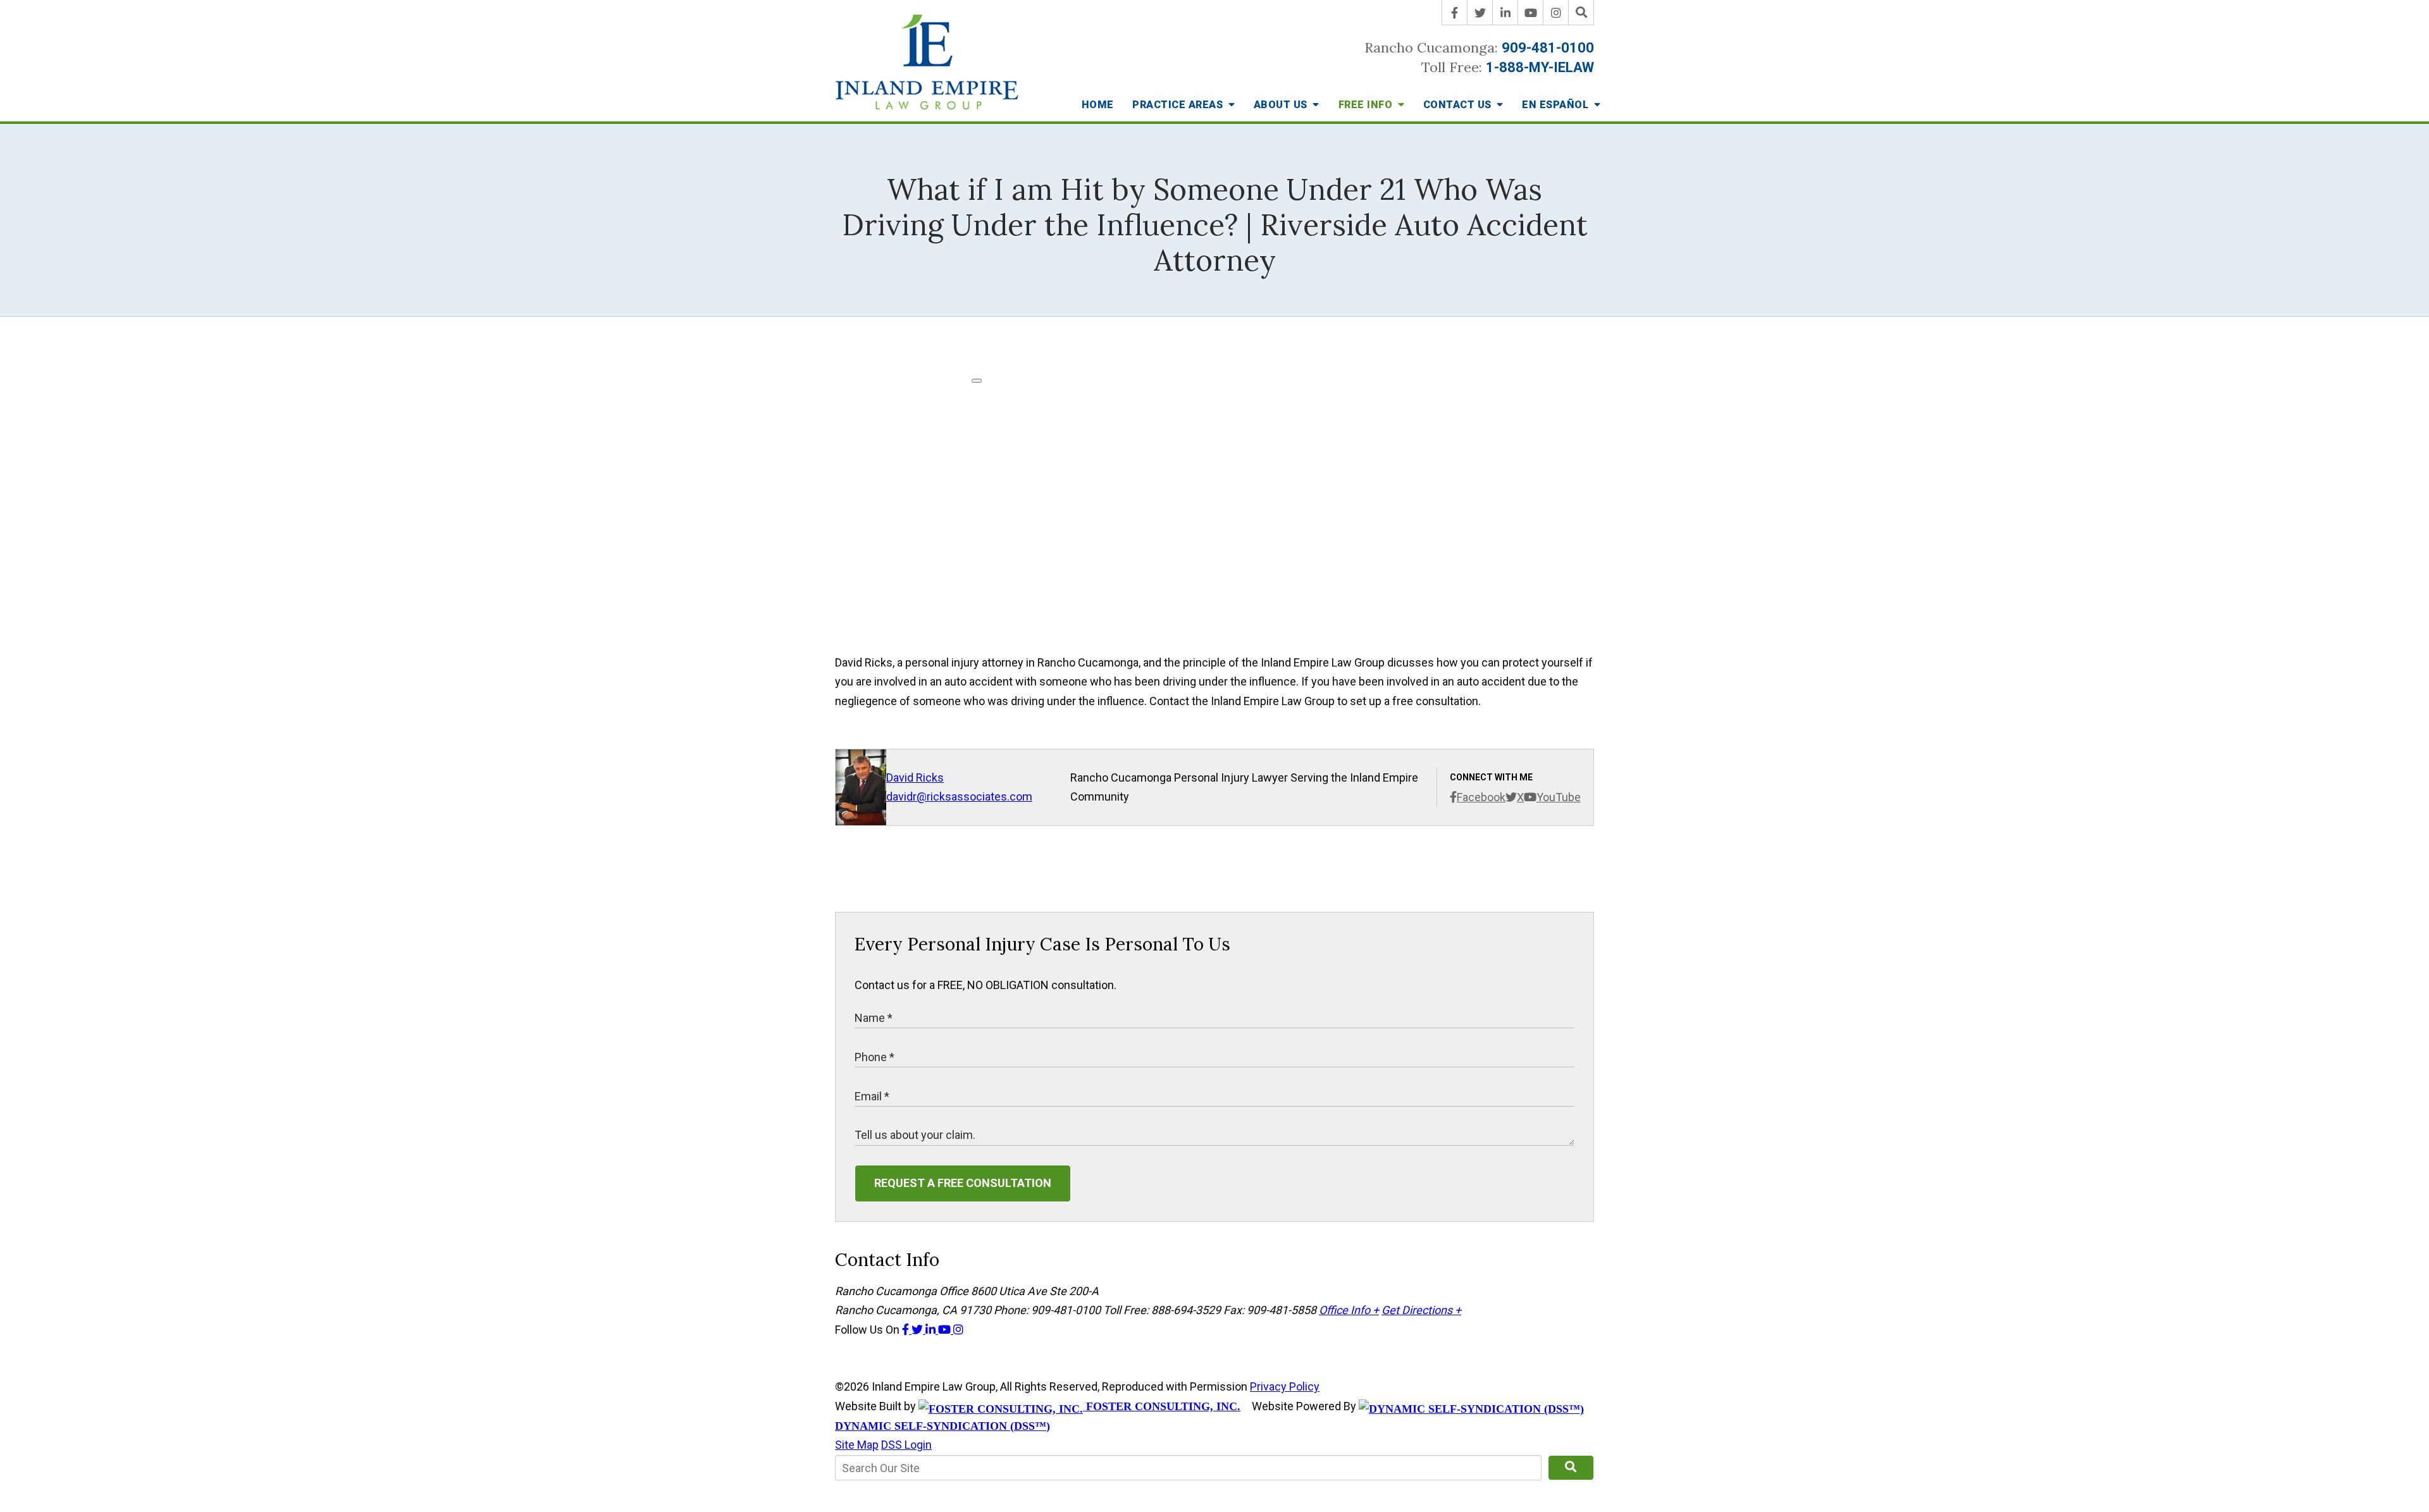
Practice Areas (1179, 105)
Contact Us (1459, 105)
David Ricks (915, 778)
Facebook (1481, 797)
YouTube (1559, 797)
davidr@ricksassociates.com (959, 796)
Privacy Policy (1285, 1386)
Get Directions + (1421, 1310)
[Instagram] (1556, 13)
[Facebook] (1455, 13)
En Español (1557, 105)
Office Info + (1349, 1310)
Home (1098, 105)
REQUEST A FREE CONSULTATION (963, 1183)
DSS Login (906, 1445)
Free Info (1367, 105)
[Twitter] (1480, 13)
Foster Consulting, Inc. (1162, 1406)
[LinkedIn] (1505, 13)
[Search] (1581, 13)
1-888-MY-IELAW (1540, 67)
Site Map (857, 1445)
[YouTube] (1531, 13)
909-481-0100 (1548, 48)
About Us (1282, 105)
